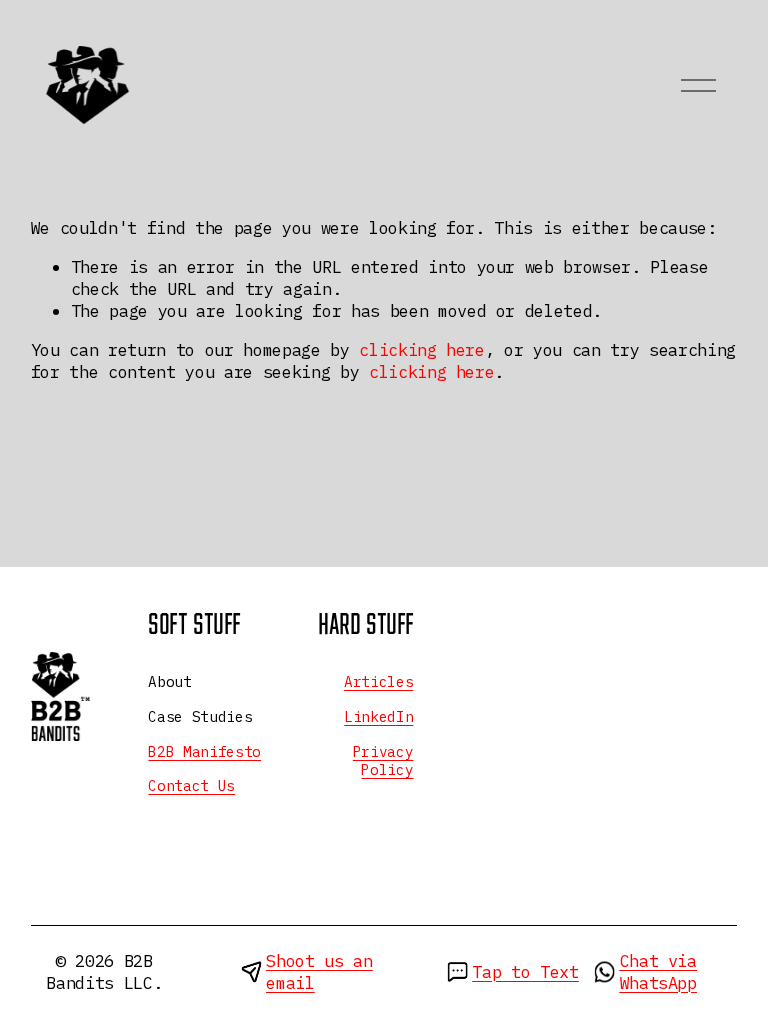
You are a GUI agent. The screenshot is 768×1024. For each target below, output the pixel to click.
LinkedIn (378, 717)
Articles (378, 682)
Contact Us (191, 786)
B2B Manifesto (204, 752)
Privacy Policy (383, 761)
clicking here (422, 350)
